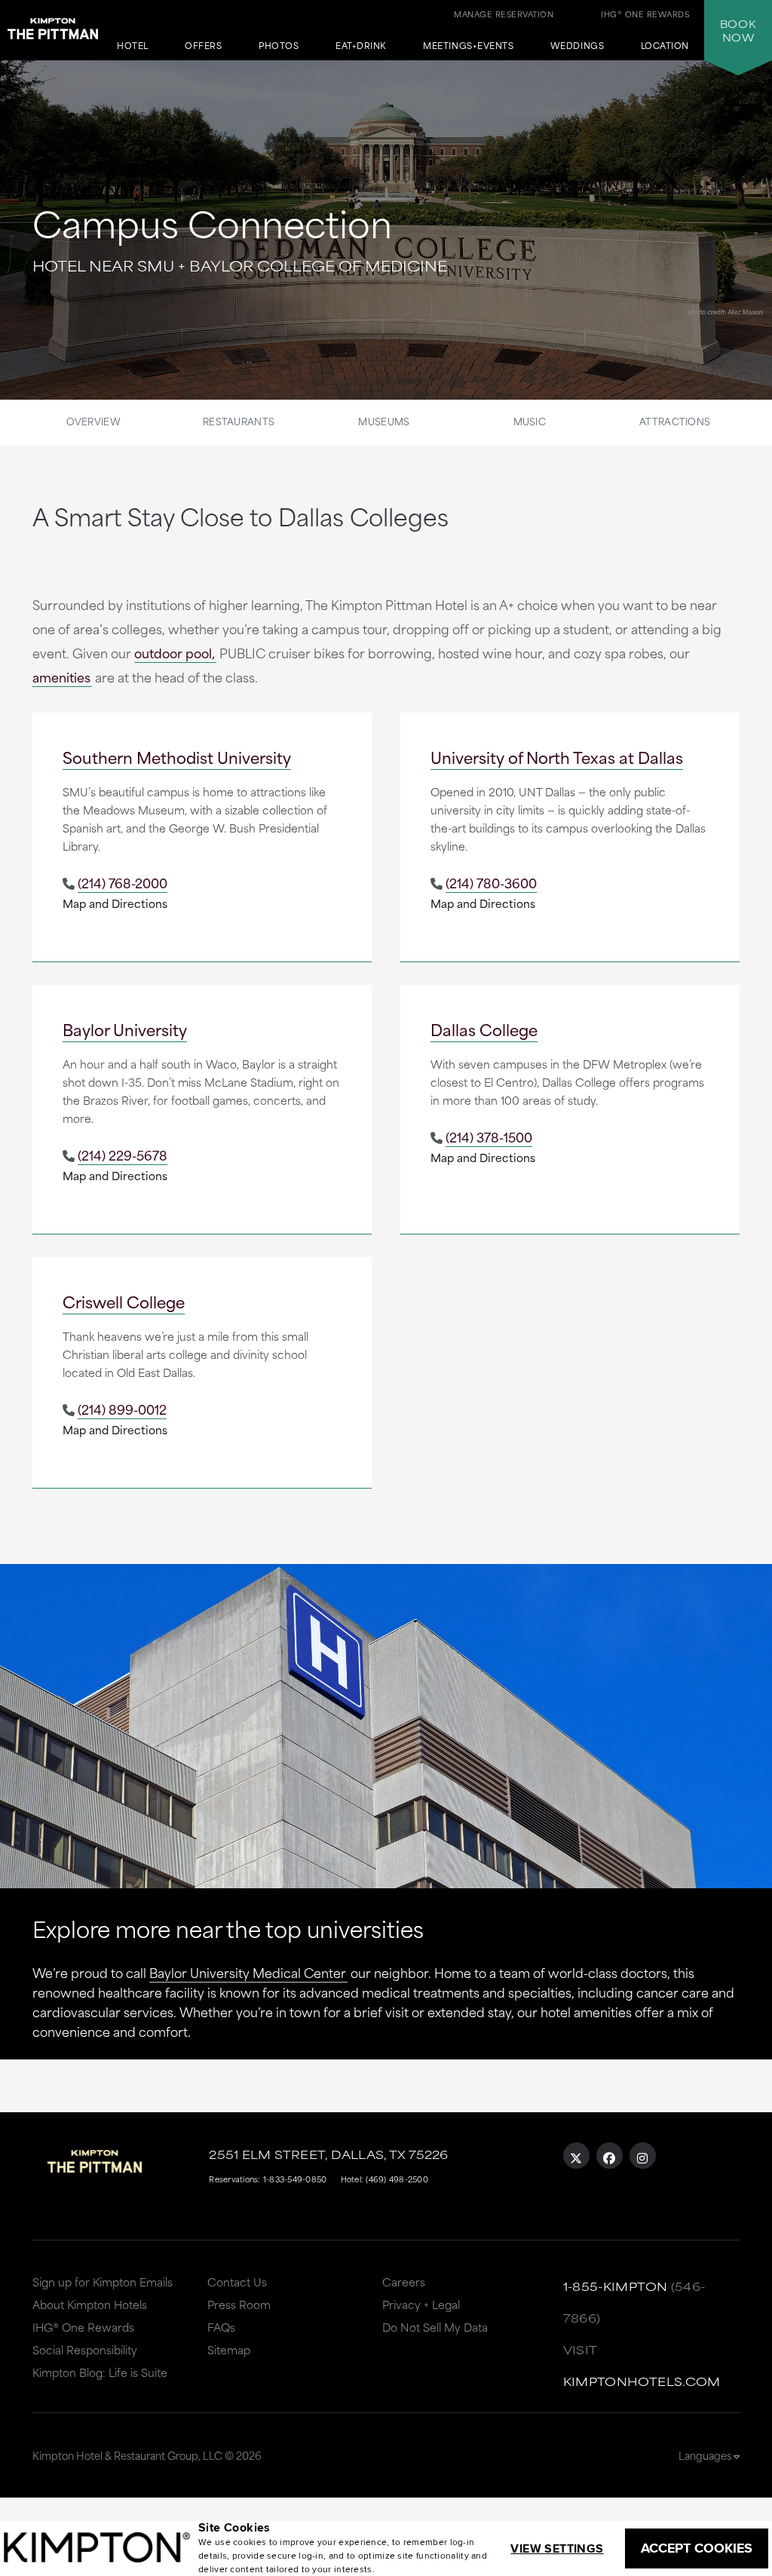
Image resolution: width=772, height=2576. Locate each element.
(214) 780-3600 (491, 882)
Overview (93, 421)
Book (738, 30)
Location (665, 46)
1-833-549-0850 (295, 2179)
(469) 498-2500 (397, 2179)
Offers (203, 46)
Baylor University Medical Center (248, 1972)
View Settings (557, 2548)
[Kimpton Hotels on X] (576, 2156)
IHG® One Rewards (83, 2327)
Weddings (577, 46)
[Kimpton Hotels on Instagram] (643, 2156)
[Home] (53, 26)
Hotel (133, 46)
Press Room (239, 2304)
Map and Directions (115, 903)
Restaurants (239, 421)
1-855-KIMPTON (616, 2286)
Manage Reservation (504, 14)
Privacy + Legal (421, 2304)
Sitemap (229, 2349)
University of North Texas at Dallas (557, 757)
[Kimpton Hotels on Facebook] (610, 2156)
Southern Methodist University (177, 757)
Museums (384, 421)
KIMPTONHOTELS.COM (642, 2381)
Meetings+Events (468, 46)
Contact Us (237, 2282)
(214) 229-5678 (123, 1155)
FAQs (221, 2327)
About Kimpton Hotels (90, 2304)
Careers (404, 2282)
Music (530, 421)
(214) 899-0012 (122, 1409)
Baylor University (125, 1029)
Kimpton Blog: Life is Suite (100, 2372)
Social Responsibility (85, 2349)
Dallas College (484, 1029)
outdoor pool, (175, 652)
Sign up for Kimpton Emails (103, 2282)
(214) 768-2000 (123, 882)
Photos (279, 46)
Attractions (675, 421)
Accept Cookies (697, 2548)
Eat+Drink (361, 46)
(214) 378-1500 (489, 1136)
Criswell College (124, 1301)
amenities (61, 676)
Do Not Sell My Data (435, 2327)
